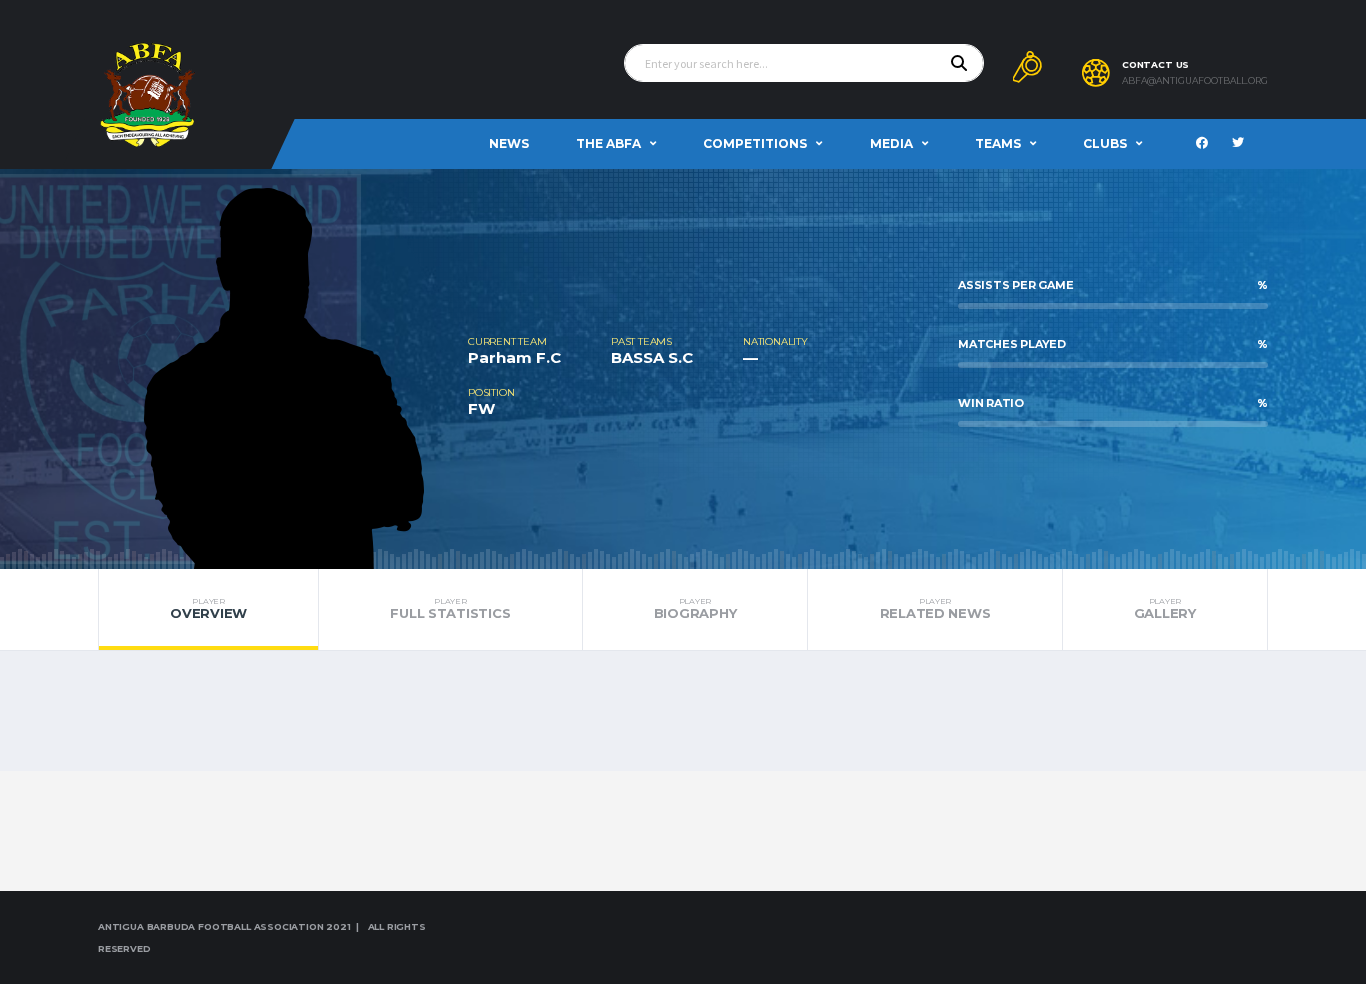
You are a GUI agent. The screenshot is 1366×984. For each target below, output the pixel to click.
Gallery (1165, 609)
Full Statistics (450, 609)
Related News (935, 609)
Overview (208, 609)
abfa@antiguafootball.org (1195, 81)
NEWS (509, 143)
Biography (695, 609)
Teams (998, 143)
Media (891, 143)
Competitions (755, 143)
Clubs (1105, 143)
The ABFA (608, 143)
